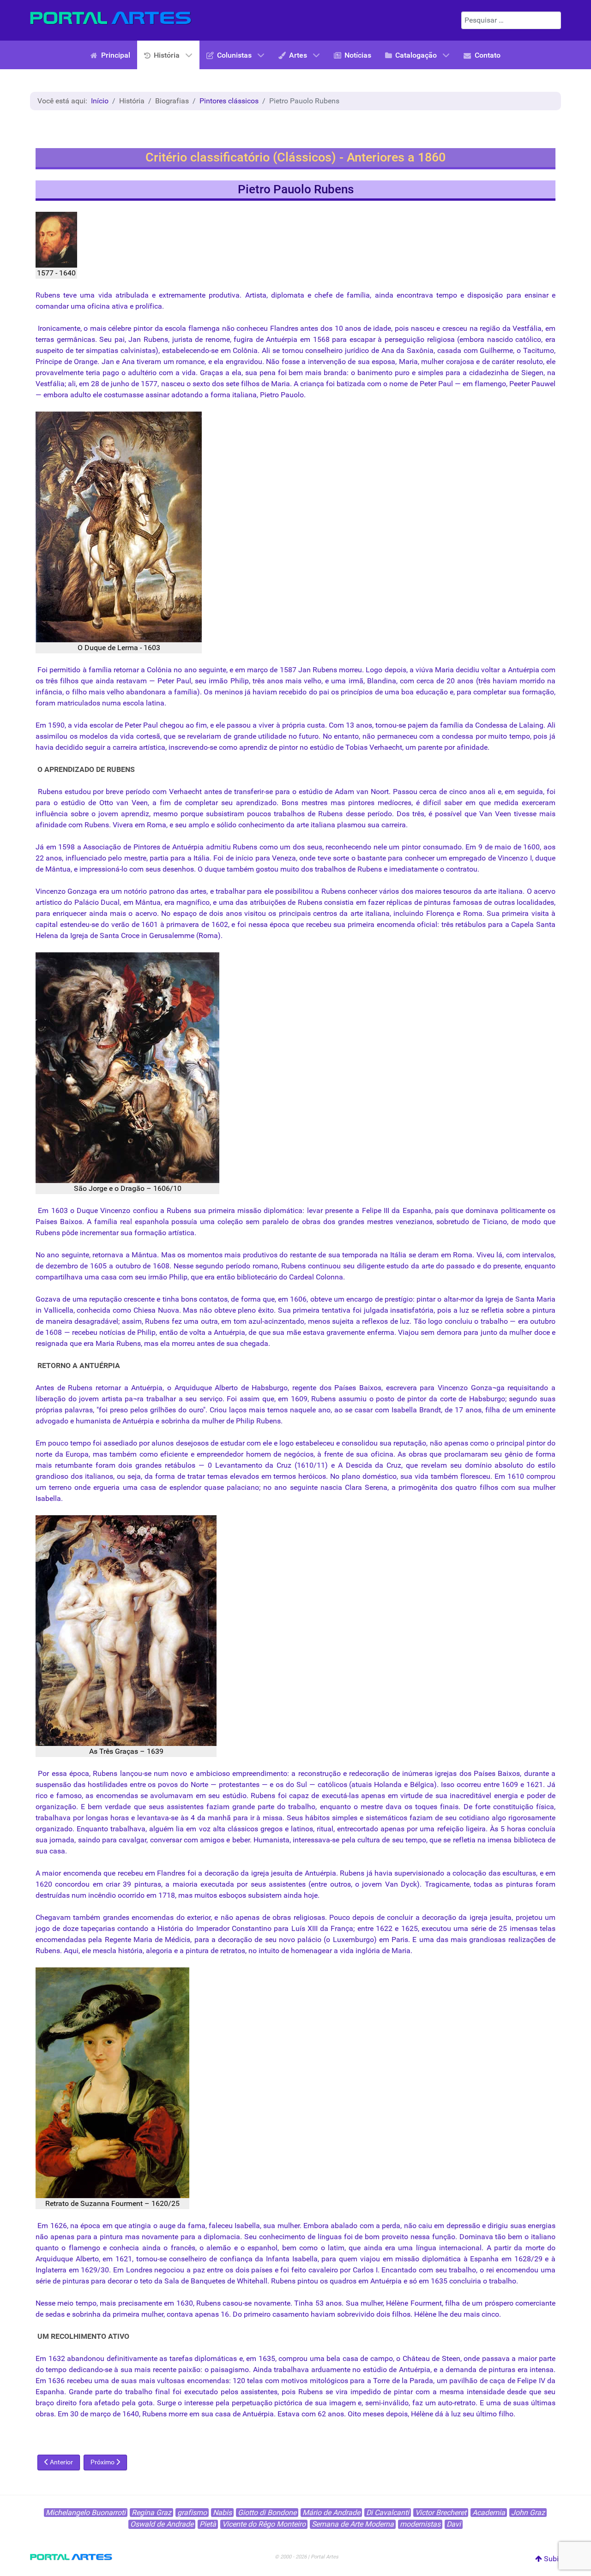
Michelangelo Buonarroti (86, 2513)
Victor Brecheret (441, 2513)
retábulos (470, 924)
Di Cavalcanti (388, 2513)
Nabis (222, 2513)
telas (548, 1928)
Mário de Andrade (331, 2513)
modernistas (420, 2524)
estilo (547, 1465)
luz (464, 1310)
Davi (454, 2524)
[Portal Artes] (111, 18)
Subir (552, 2559)
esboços (232, 1895)
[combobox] (511, 20)
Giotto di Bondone (267, 2513)
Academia (489, 2513)
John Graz (528, 2513)
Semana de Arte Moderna (353, 2524)
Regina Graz (151, 2513)
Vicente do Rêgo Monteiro (264, 2524)
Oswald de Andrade (162, 2524)
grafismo (192, 2513)
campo (382, 2358)
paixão (189, 2370)
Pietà (208, 2524)
